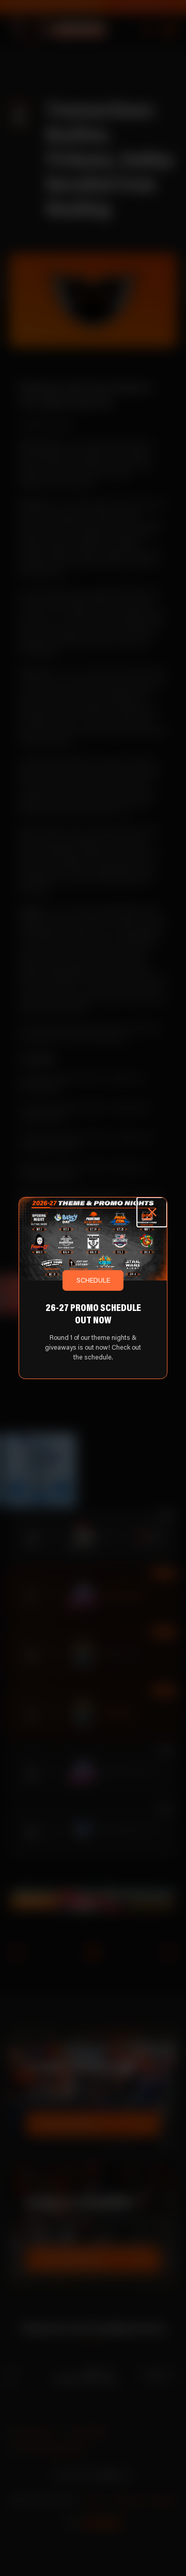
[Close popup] (152, 1212)
